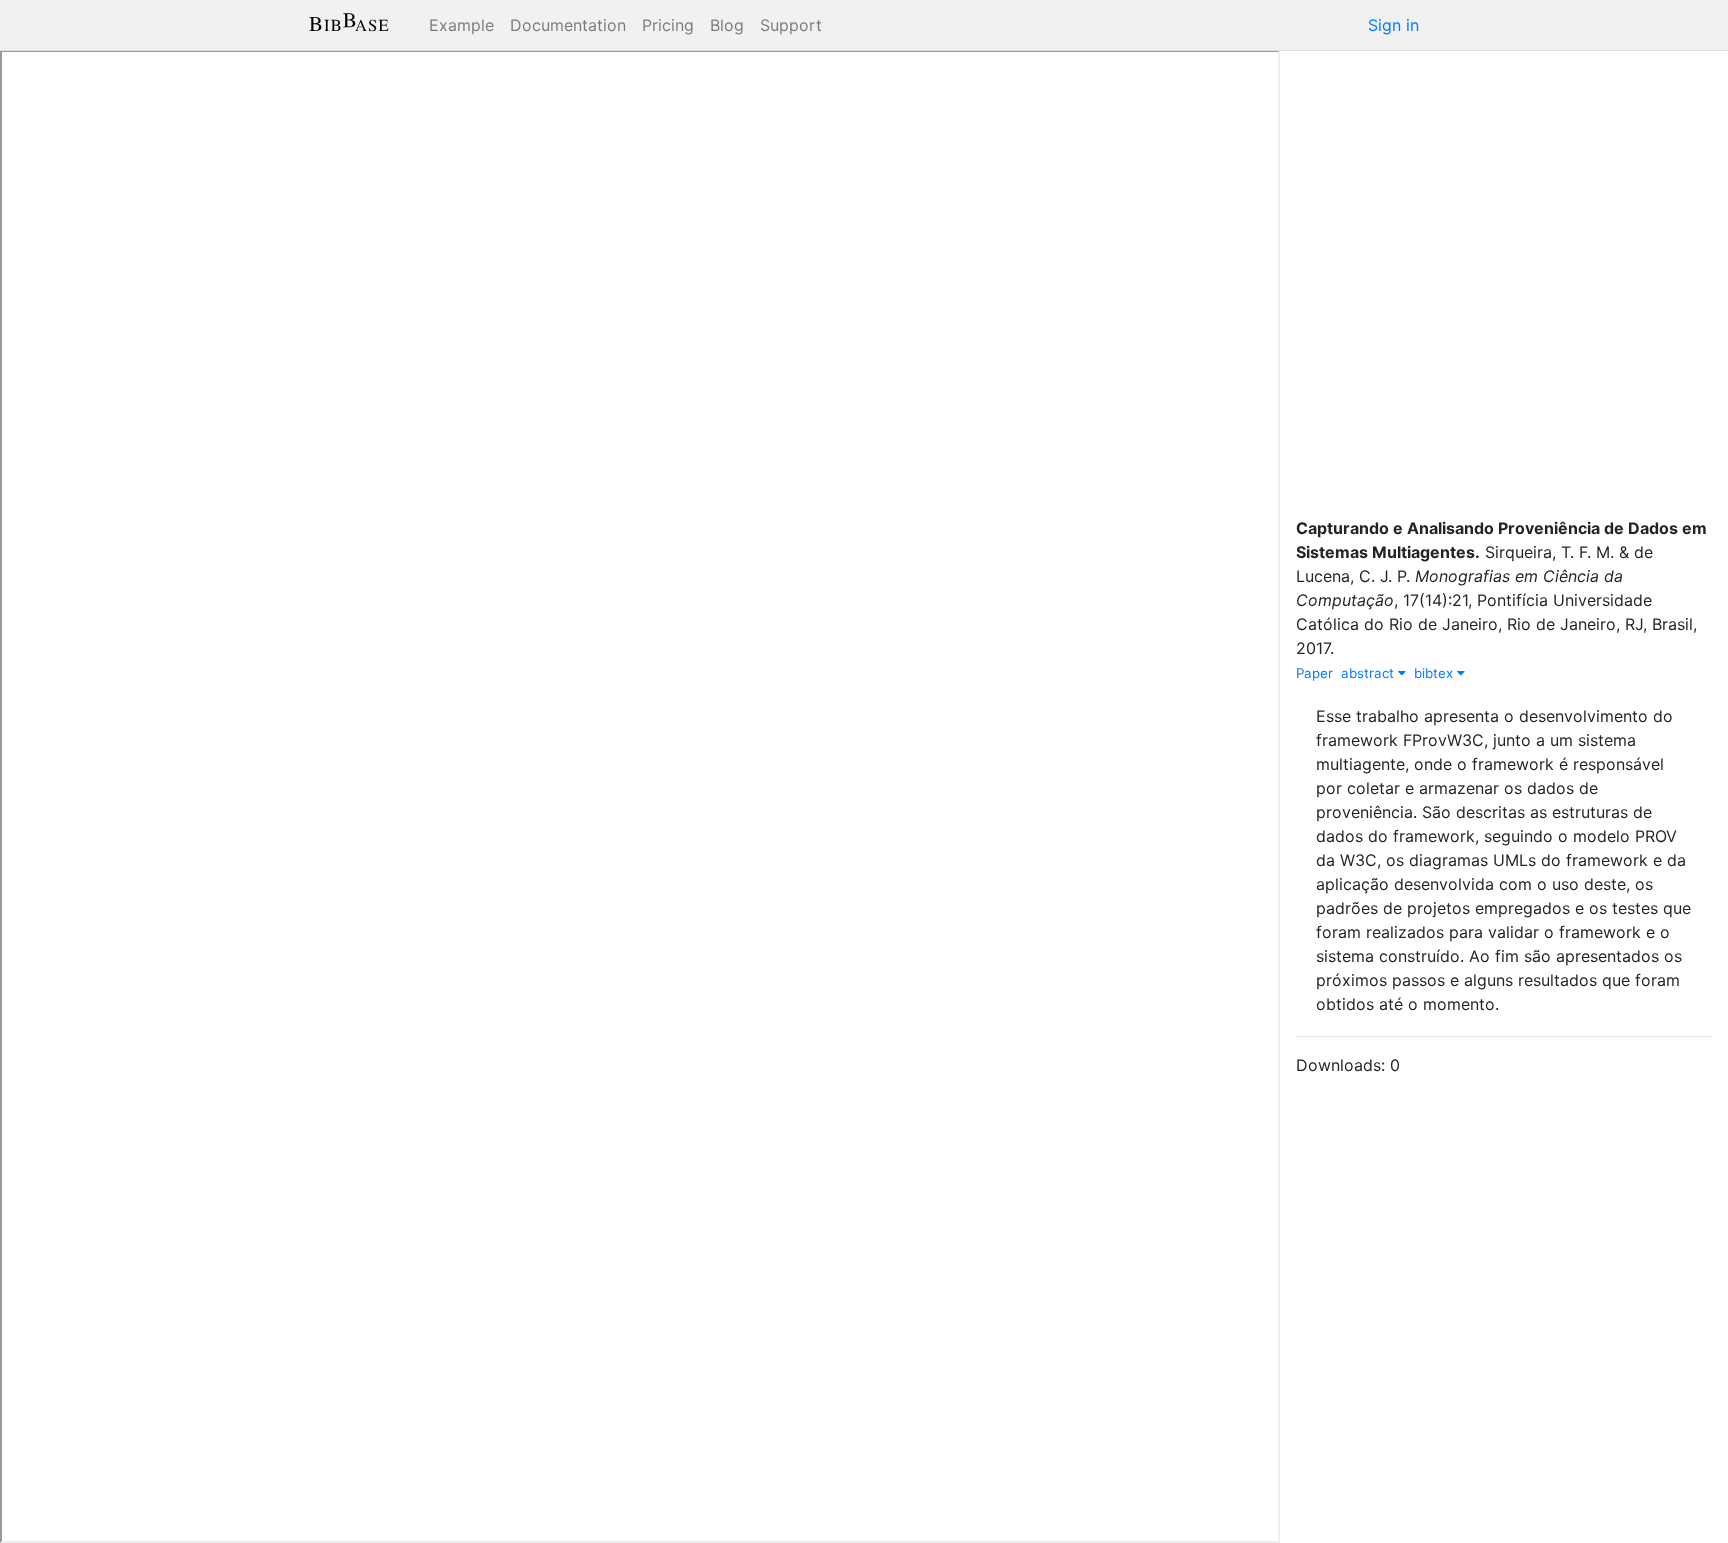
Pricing (668, 25)
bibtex (1435, 673)
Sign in (1393, 25)
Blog (727, 25)
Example (461, 25)
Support (791, 25)
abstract (1369, 673)
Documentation (568, 25)
